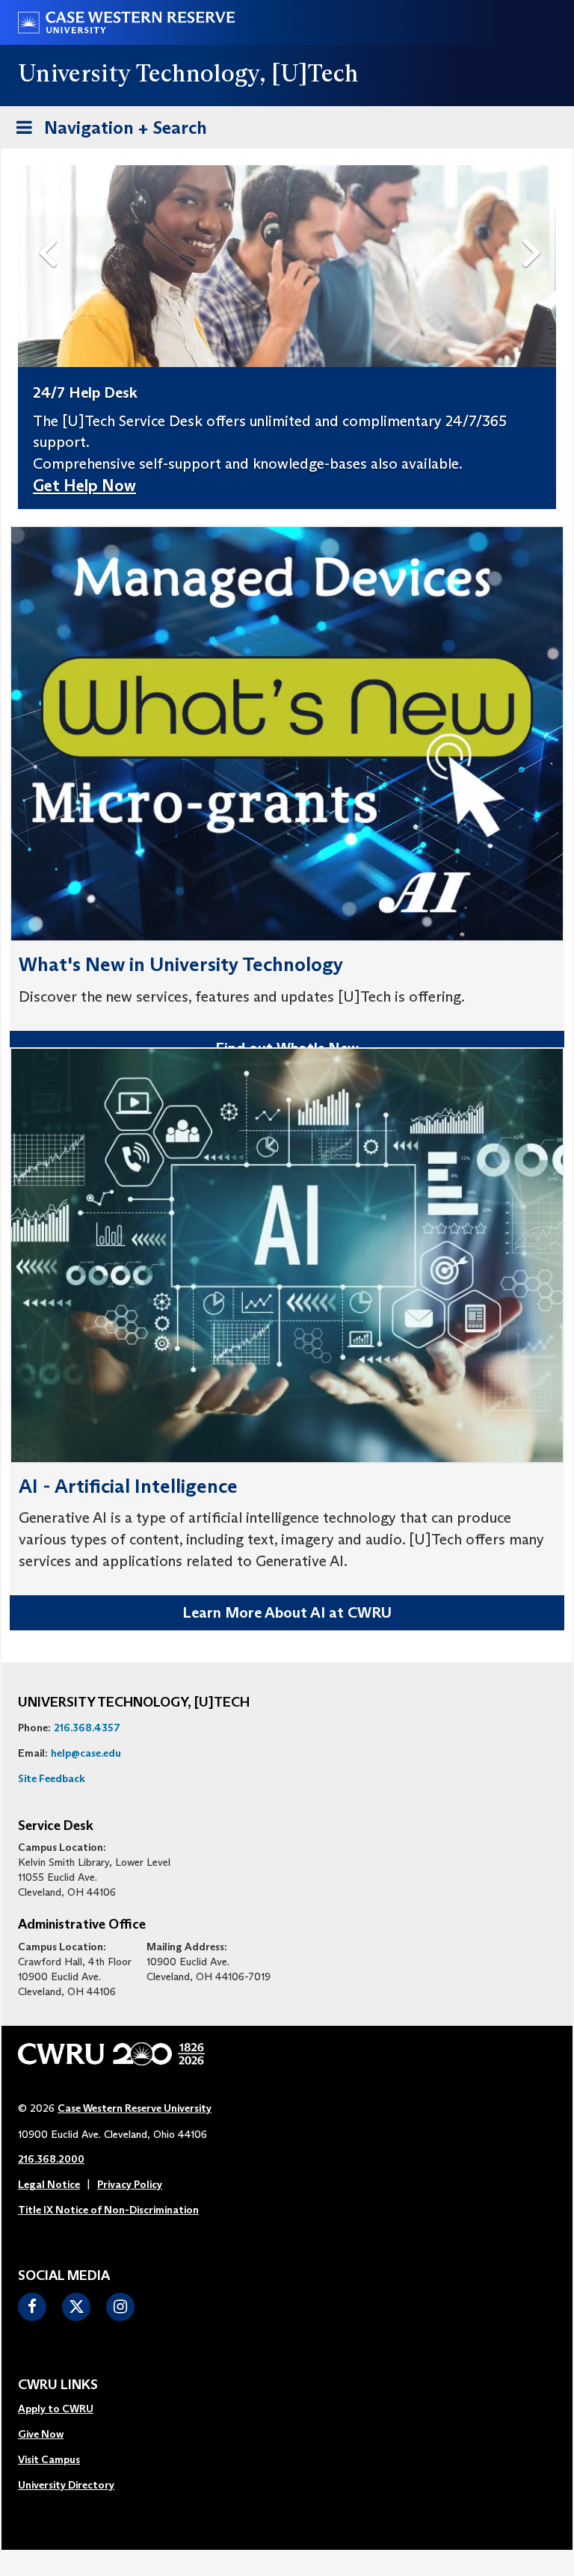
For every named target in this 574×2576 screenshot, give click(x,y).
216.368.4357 (87, 1728)
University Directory (66, 2485)
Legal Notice (49, 2184)
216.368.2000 (51, 2159)
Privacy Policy (130, 2184)
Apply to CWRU (56, 2409)
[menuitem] (66, 2409)
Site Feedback (52, 1778)
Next (536, 228)
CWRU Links (58, 2385)
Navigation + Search (107, 132)
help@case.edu (86, 1753)
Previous (51, 228)
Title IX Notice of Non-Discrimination (108, 2210)
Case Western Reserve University (135, 2108)
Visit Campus (49, 2459)
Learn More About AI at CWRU (287, 1612)
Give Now (41, 2434)
